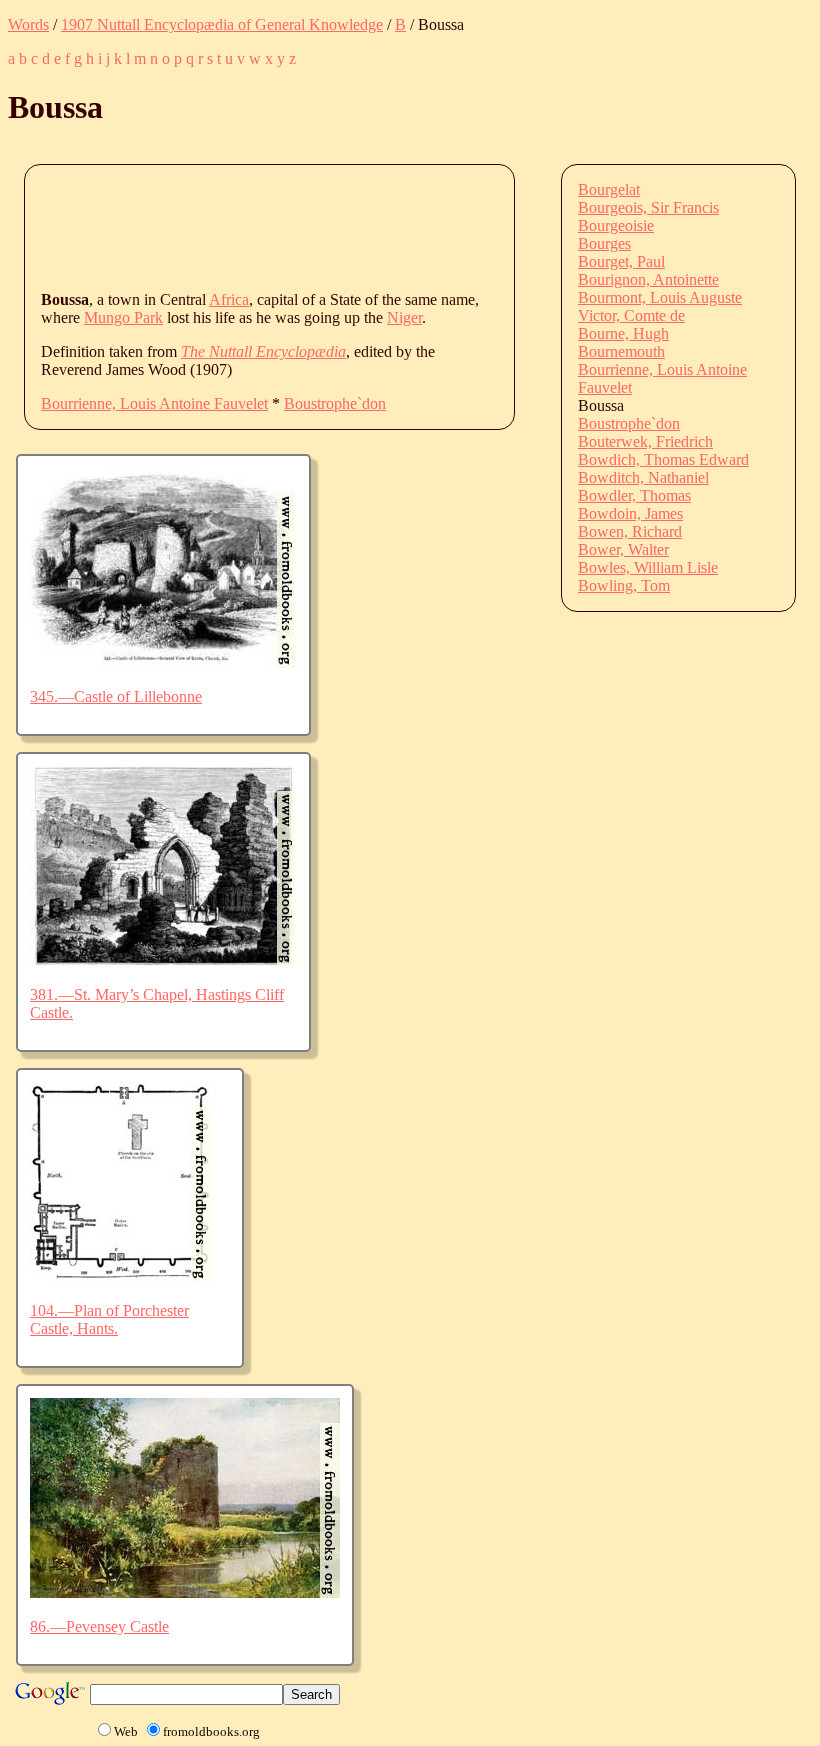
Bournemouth (621, 351)
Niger (404, 317)
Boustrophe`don (335, 403)
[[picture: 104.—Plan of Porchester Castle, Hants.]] (120, 1276)
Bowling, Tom (624, 585)
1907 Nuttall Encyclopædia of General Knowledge (222, 24)
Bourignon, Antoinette (648, 279)
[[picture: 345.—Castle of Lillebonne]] (163, 662)
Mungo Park (123, 317)
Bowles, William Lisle (648, 567)
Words (28, 24)
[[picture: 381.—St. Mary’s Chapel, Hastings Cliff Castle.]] (163, 960)
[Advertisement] (405, 226)
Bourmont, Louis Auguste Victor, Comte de (660, 306)
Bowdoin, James (630, 513)
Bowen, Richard (630, 531)
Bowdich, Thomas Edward (663, 459)
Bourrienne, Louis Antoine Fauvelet (154, 403)
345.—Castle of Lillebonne (116, 696)
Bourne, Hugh (623, 333)
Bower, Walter (623, 549)
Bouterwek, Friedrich (645, 441)
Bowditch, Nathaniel (643, 477)
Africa (229, 299)
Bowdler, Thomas (634, 495)
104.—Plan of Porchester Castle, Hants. (109, 1319)
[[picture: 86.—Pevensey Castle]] (185, 1592)
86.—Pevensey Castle (99, 1626)
